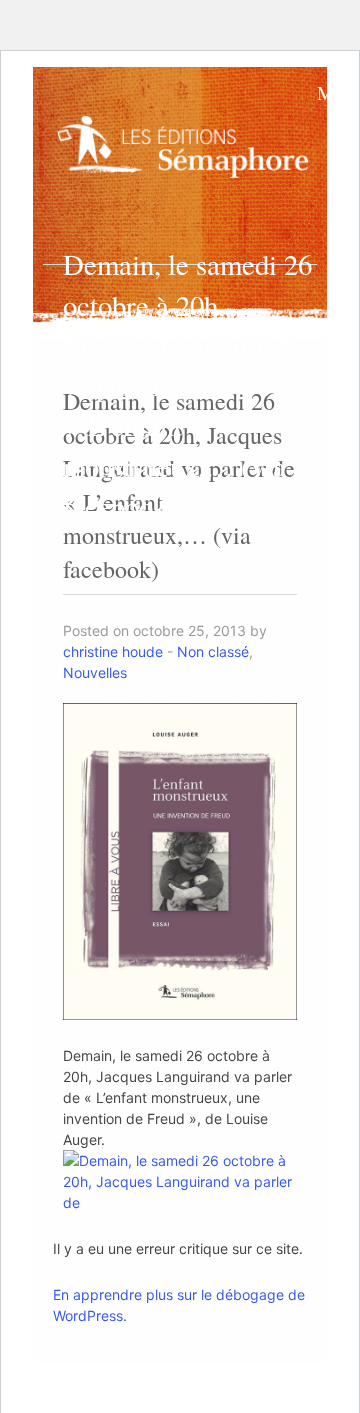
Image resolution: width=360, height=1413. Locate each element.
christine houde (113, 651)
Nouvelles (95, 672)
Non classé (213, 651)
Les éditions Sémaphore (187, 155)
